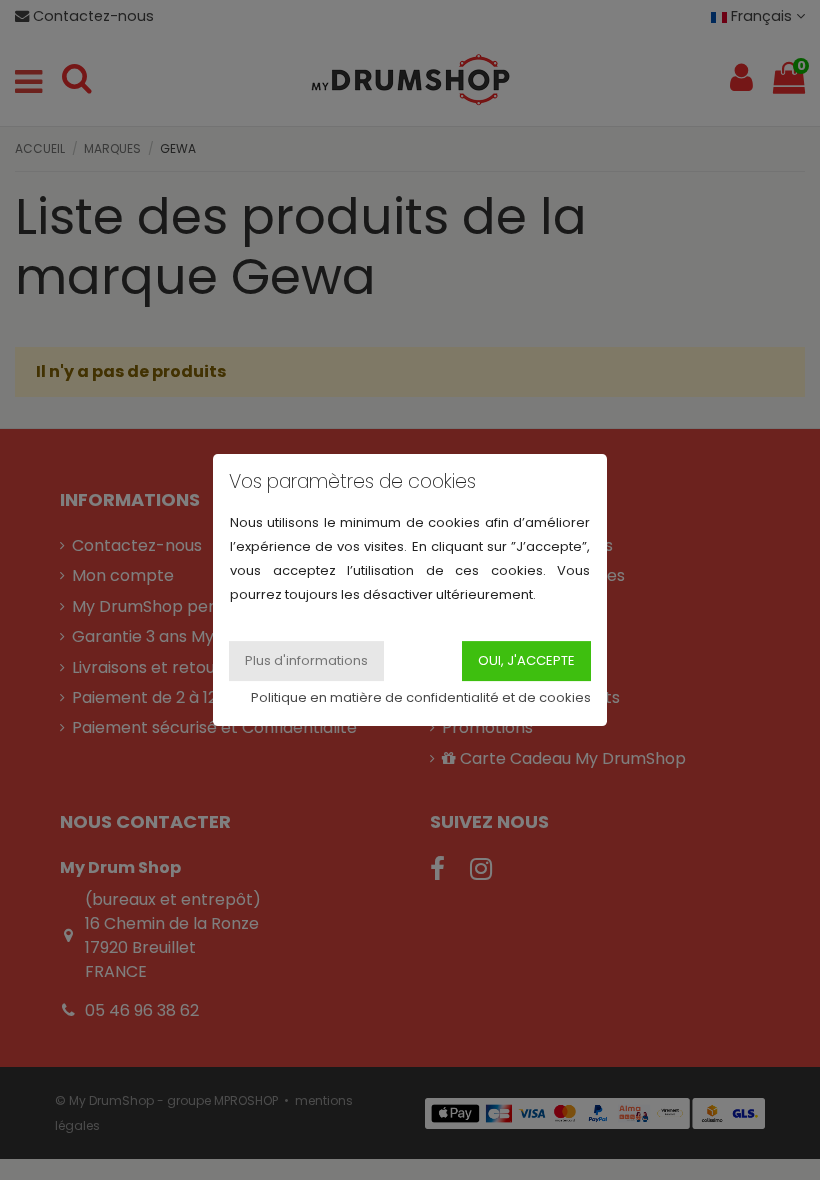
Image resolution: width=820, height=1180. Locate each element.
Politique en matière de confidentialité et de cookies (421, 697)
